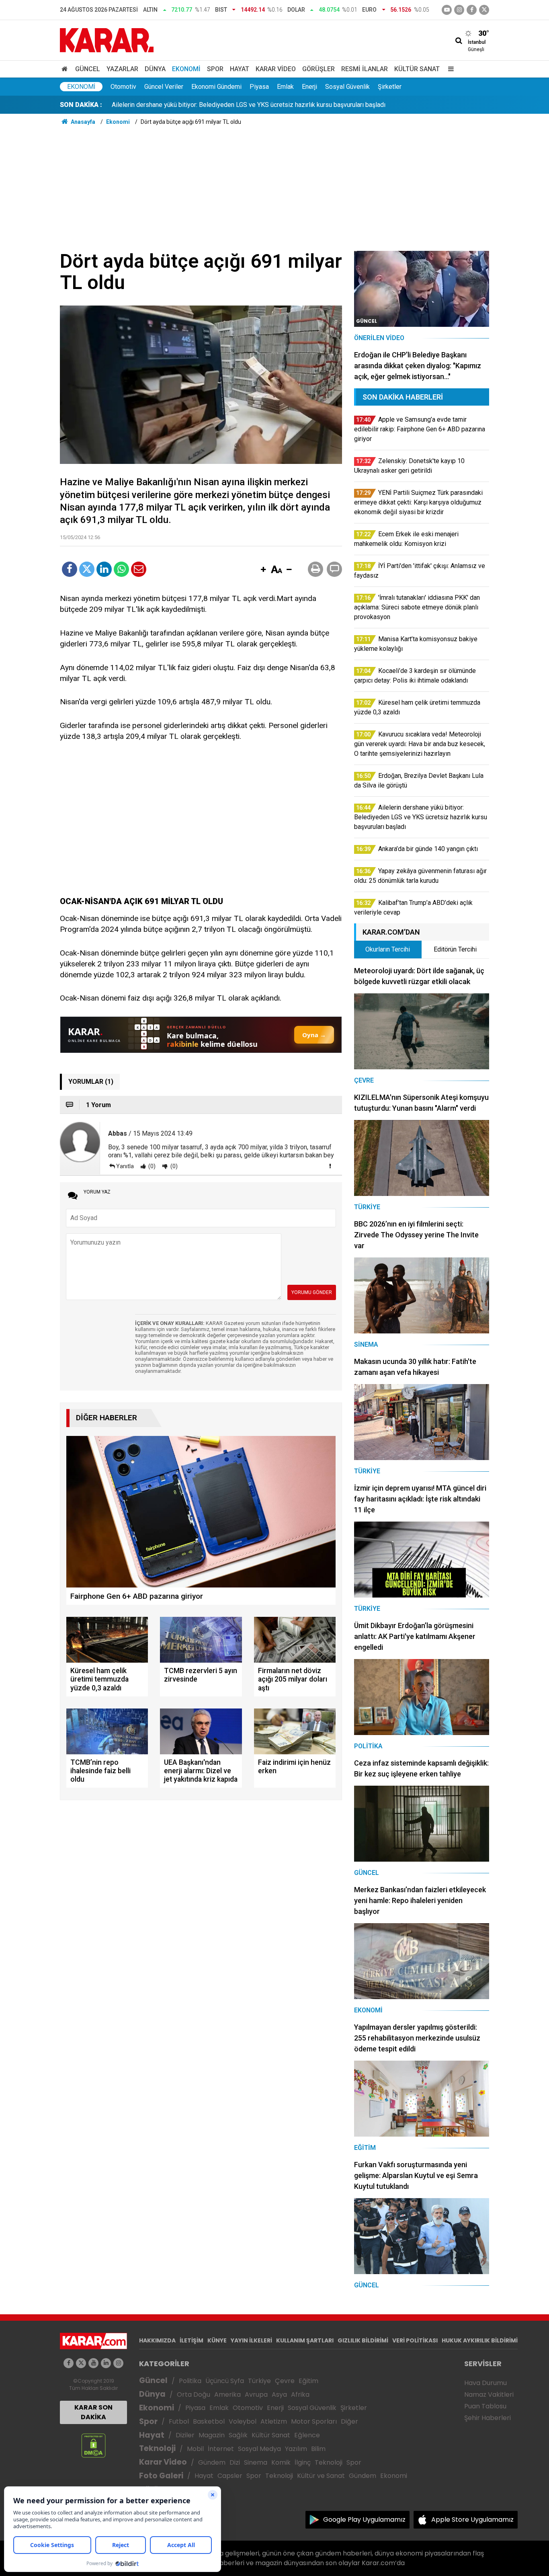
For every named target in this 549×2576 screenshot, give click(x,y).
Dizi (235, 2462)
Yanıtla (125, 1166)
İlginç (303, 2462)
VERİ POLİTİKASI (415, 2340)
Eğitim (308, 2381)
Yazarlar (122, 69)
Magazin (212, 2435)
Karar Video (276, 69)
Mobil (195, 2449)
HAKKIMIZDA (157, 2340)
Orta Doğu (194, 2394)
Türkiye (259, 2381)
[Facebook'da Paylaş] (70, 569)
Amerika (227, 2394)
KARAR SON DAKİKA (93, 2412)
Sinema (256, 2462)
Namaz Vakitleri (489, 2394)
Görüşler (319, 69)
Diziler (185, 2435)
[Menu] (449, 69)
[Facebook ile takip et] (472, 10)
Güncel (88, 69)
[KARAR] (107, 40)
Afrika (300, 2394)
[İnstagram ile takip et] (459, 10)
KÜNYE (217, 2340)
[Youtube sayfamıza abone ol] (93, 2363)
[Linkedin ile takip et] (106, 2363)
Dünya (155, 69)
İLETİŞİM (192, 2340)
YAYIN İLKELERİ (251, 2340)
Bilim (318, 2449)
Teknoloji (157, 2448)
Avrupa (256, 2394)
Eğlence (307, 2435)
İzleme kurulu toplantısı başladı (155, 105)
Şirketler (390, 87)
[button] (263, 570)
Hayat (240, 69)
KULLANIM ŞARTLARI (305, 2340)
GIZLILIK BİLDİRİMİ (363, 2340)
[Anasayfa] (66, 69)
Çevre (285, 2381)
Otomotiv (123, 87)
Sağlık (238, 2435)
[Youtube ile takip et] (447, 10)
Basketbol (209, 2421)
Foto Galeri (161, 2476)
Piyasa (259, 87)
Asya (279, 2394)
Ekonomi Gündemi (216, 87)
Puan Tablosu (485, 2406)
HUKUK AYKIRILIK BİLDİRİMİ (480, 2340)
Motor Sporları (314, 2421)
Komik (281, 2462)
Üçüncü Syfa (225, 2381)
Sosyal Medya (259, 2449)
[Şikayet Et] (330, 1166)
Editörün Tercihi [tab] (455, 949)
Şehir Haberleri (488, 2418)
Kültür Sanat (417, 69)
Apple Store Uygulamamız (472, 2520)
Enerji (309, 87)
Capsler (230, 2476)
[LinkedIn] (104, 569)
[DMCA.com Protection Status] (93, 2445)
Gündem (212, 2462)
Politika (190, 2381)
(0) (151, 1166)
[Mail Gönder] (139, 569)
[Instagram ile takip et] (118, 2363)
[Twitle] (87, 569)
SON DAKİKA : (81, 105)
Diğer (349, 2421)
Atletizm (274, 2421)
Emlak (285, 87)
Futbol (179, 2421)
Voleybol (243, 2421)
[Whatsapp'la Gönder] (121, 569)
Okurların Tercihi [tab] (388, 949)
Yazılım (296, 2449)
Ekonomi (186, 69)
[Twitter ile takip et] (484, 10)
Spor (215, 69)
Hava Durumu (485, 2383)
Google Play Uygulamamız (364, 2520)
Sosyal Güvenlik (347, 87)
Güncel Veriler (164, 87)
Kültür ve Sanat (321, 2476)
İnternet (221, 2449)
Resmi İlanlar (365, 69)
